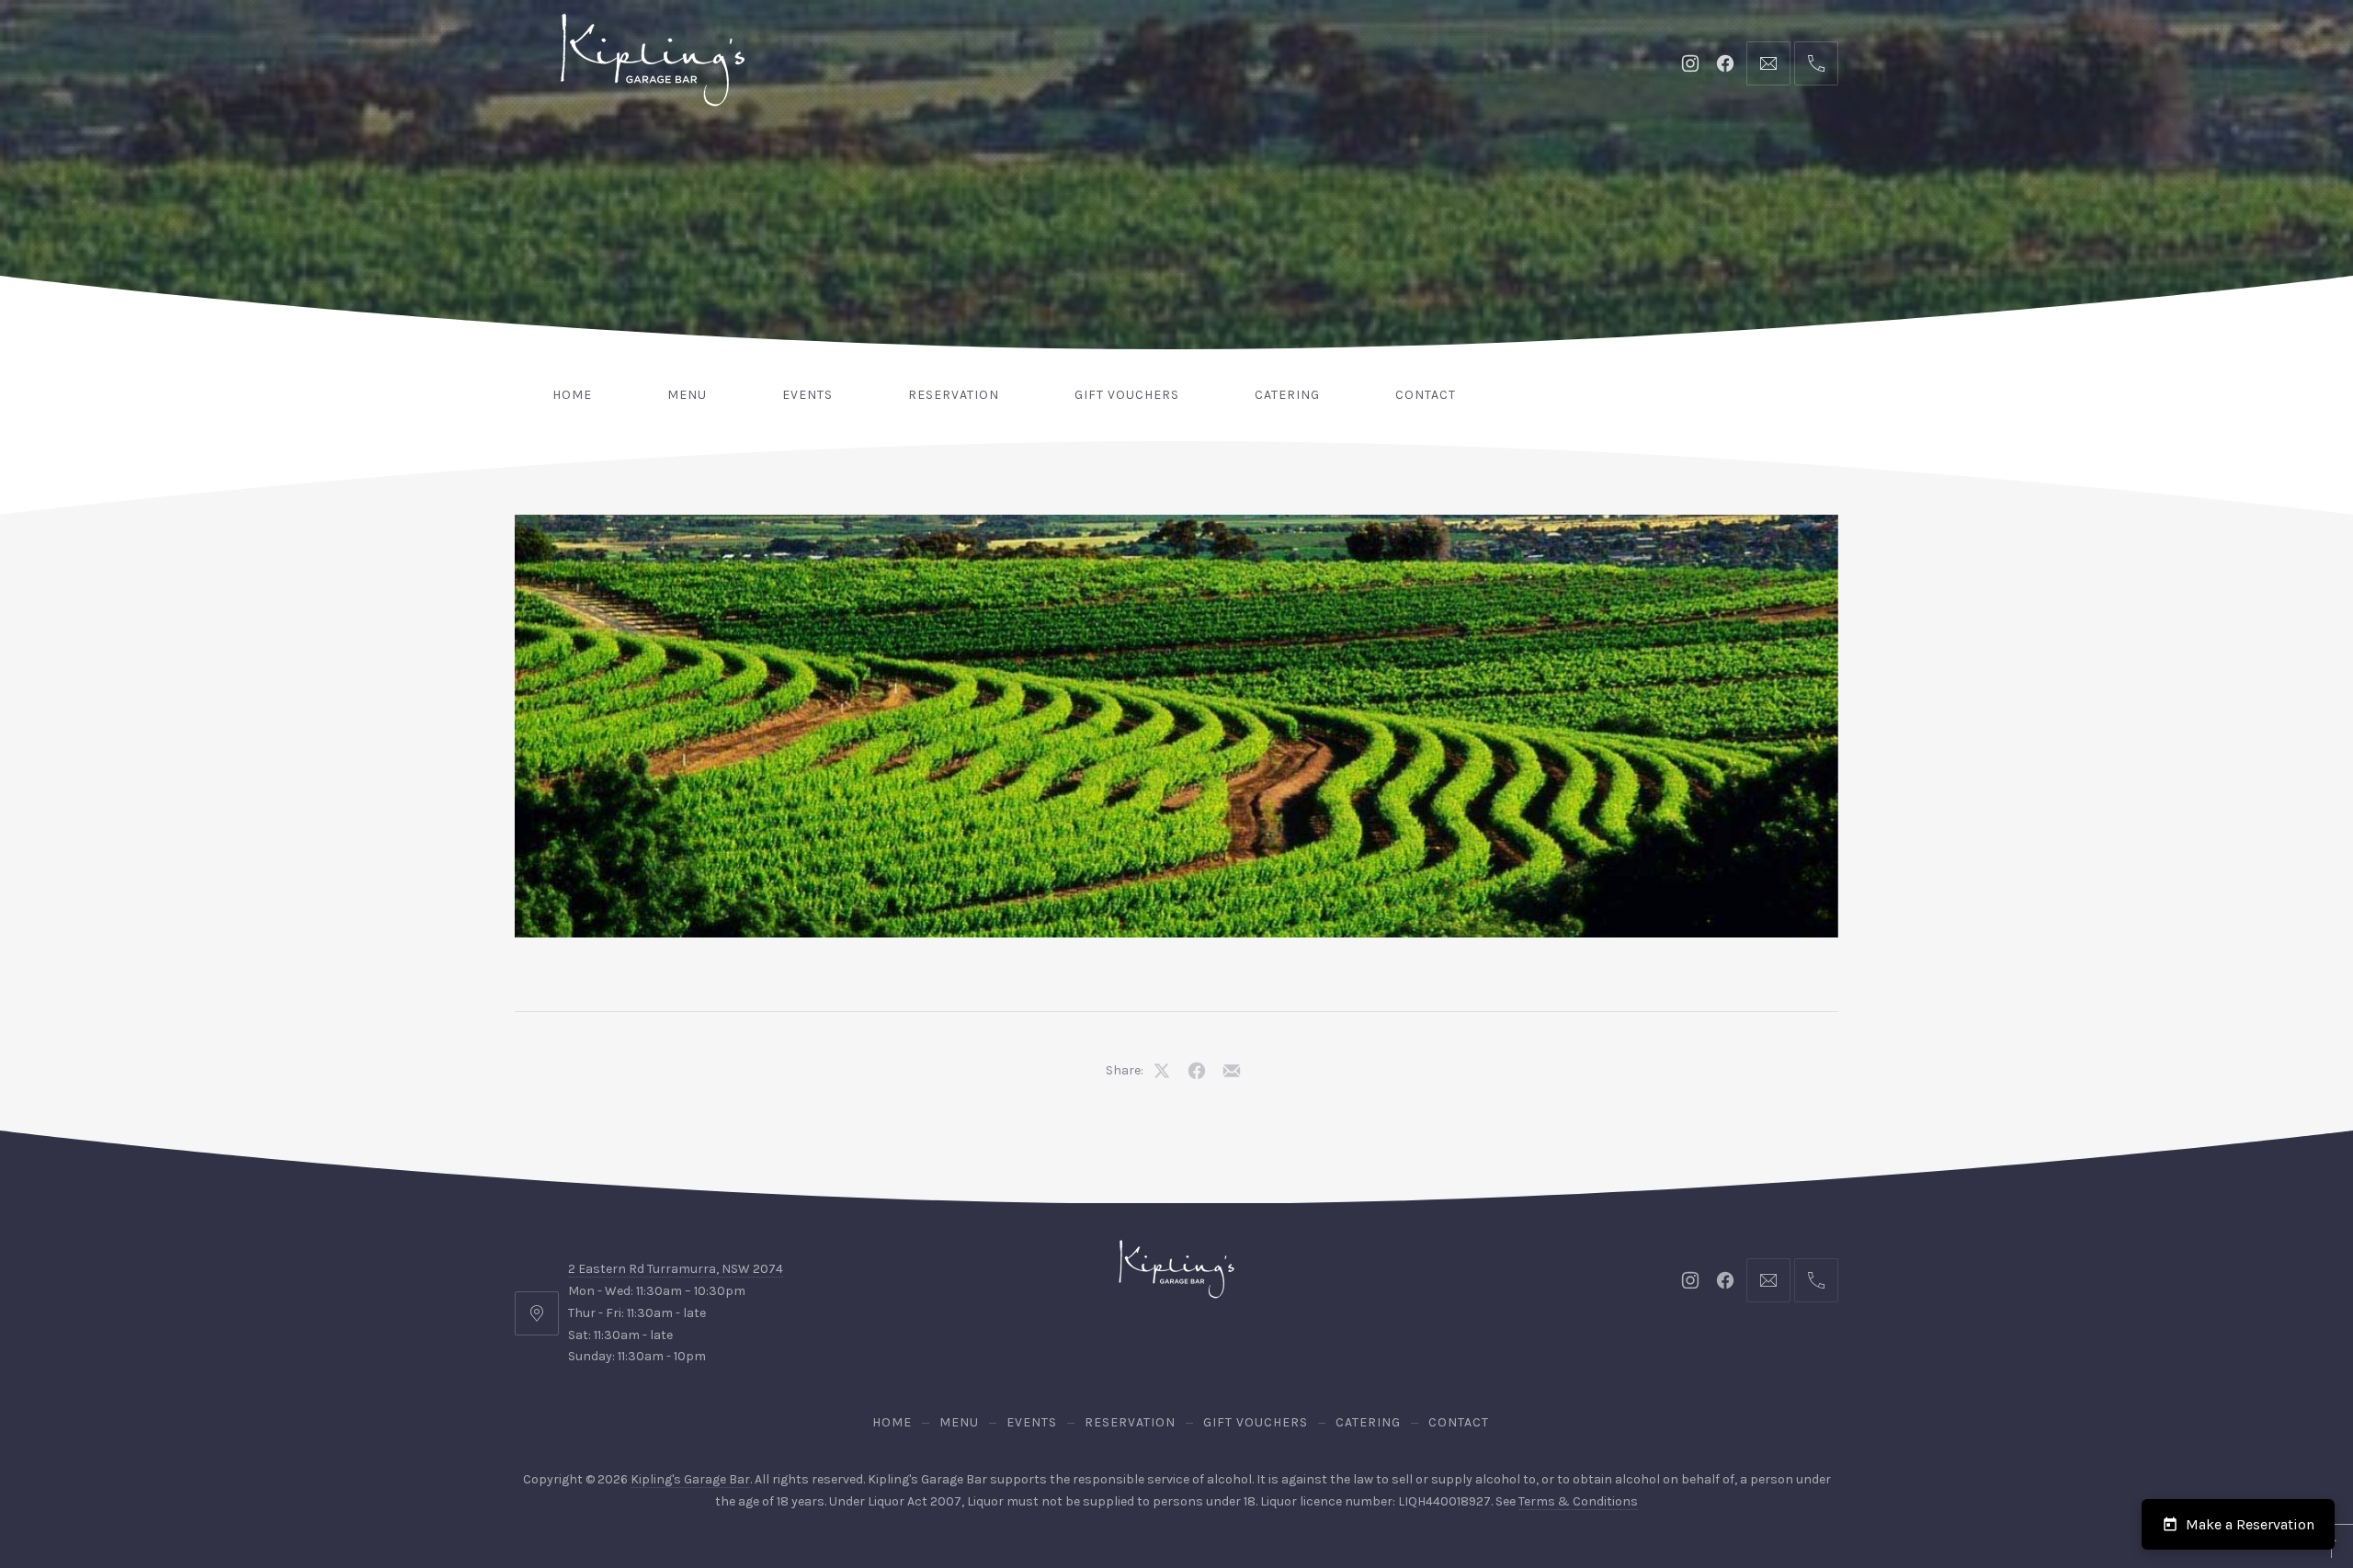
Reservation (954, 395)
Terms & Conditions (1578, 1501)
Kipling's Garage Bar (690, 1479)
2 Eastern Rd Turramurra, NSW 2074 (676, 1269)
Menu (687, 395)
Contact (1426, 395)
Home (572, 395)
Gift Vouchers (1127, 395)
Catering (1287, 395)
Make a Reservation (2250, 1524)
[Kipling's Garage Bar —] (653, 60)
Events (807, 395)
